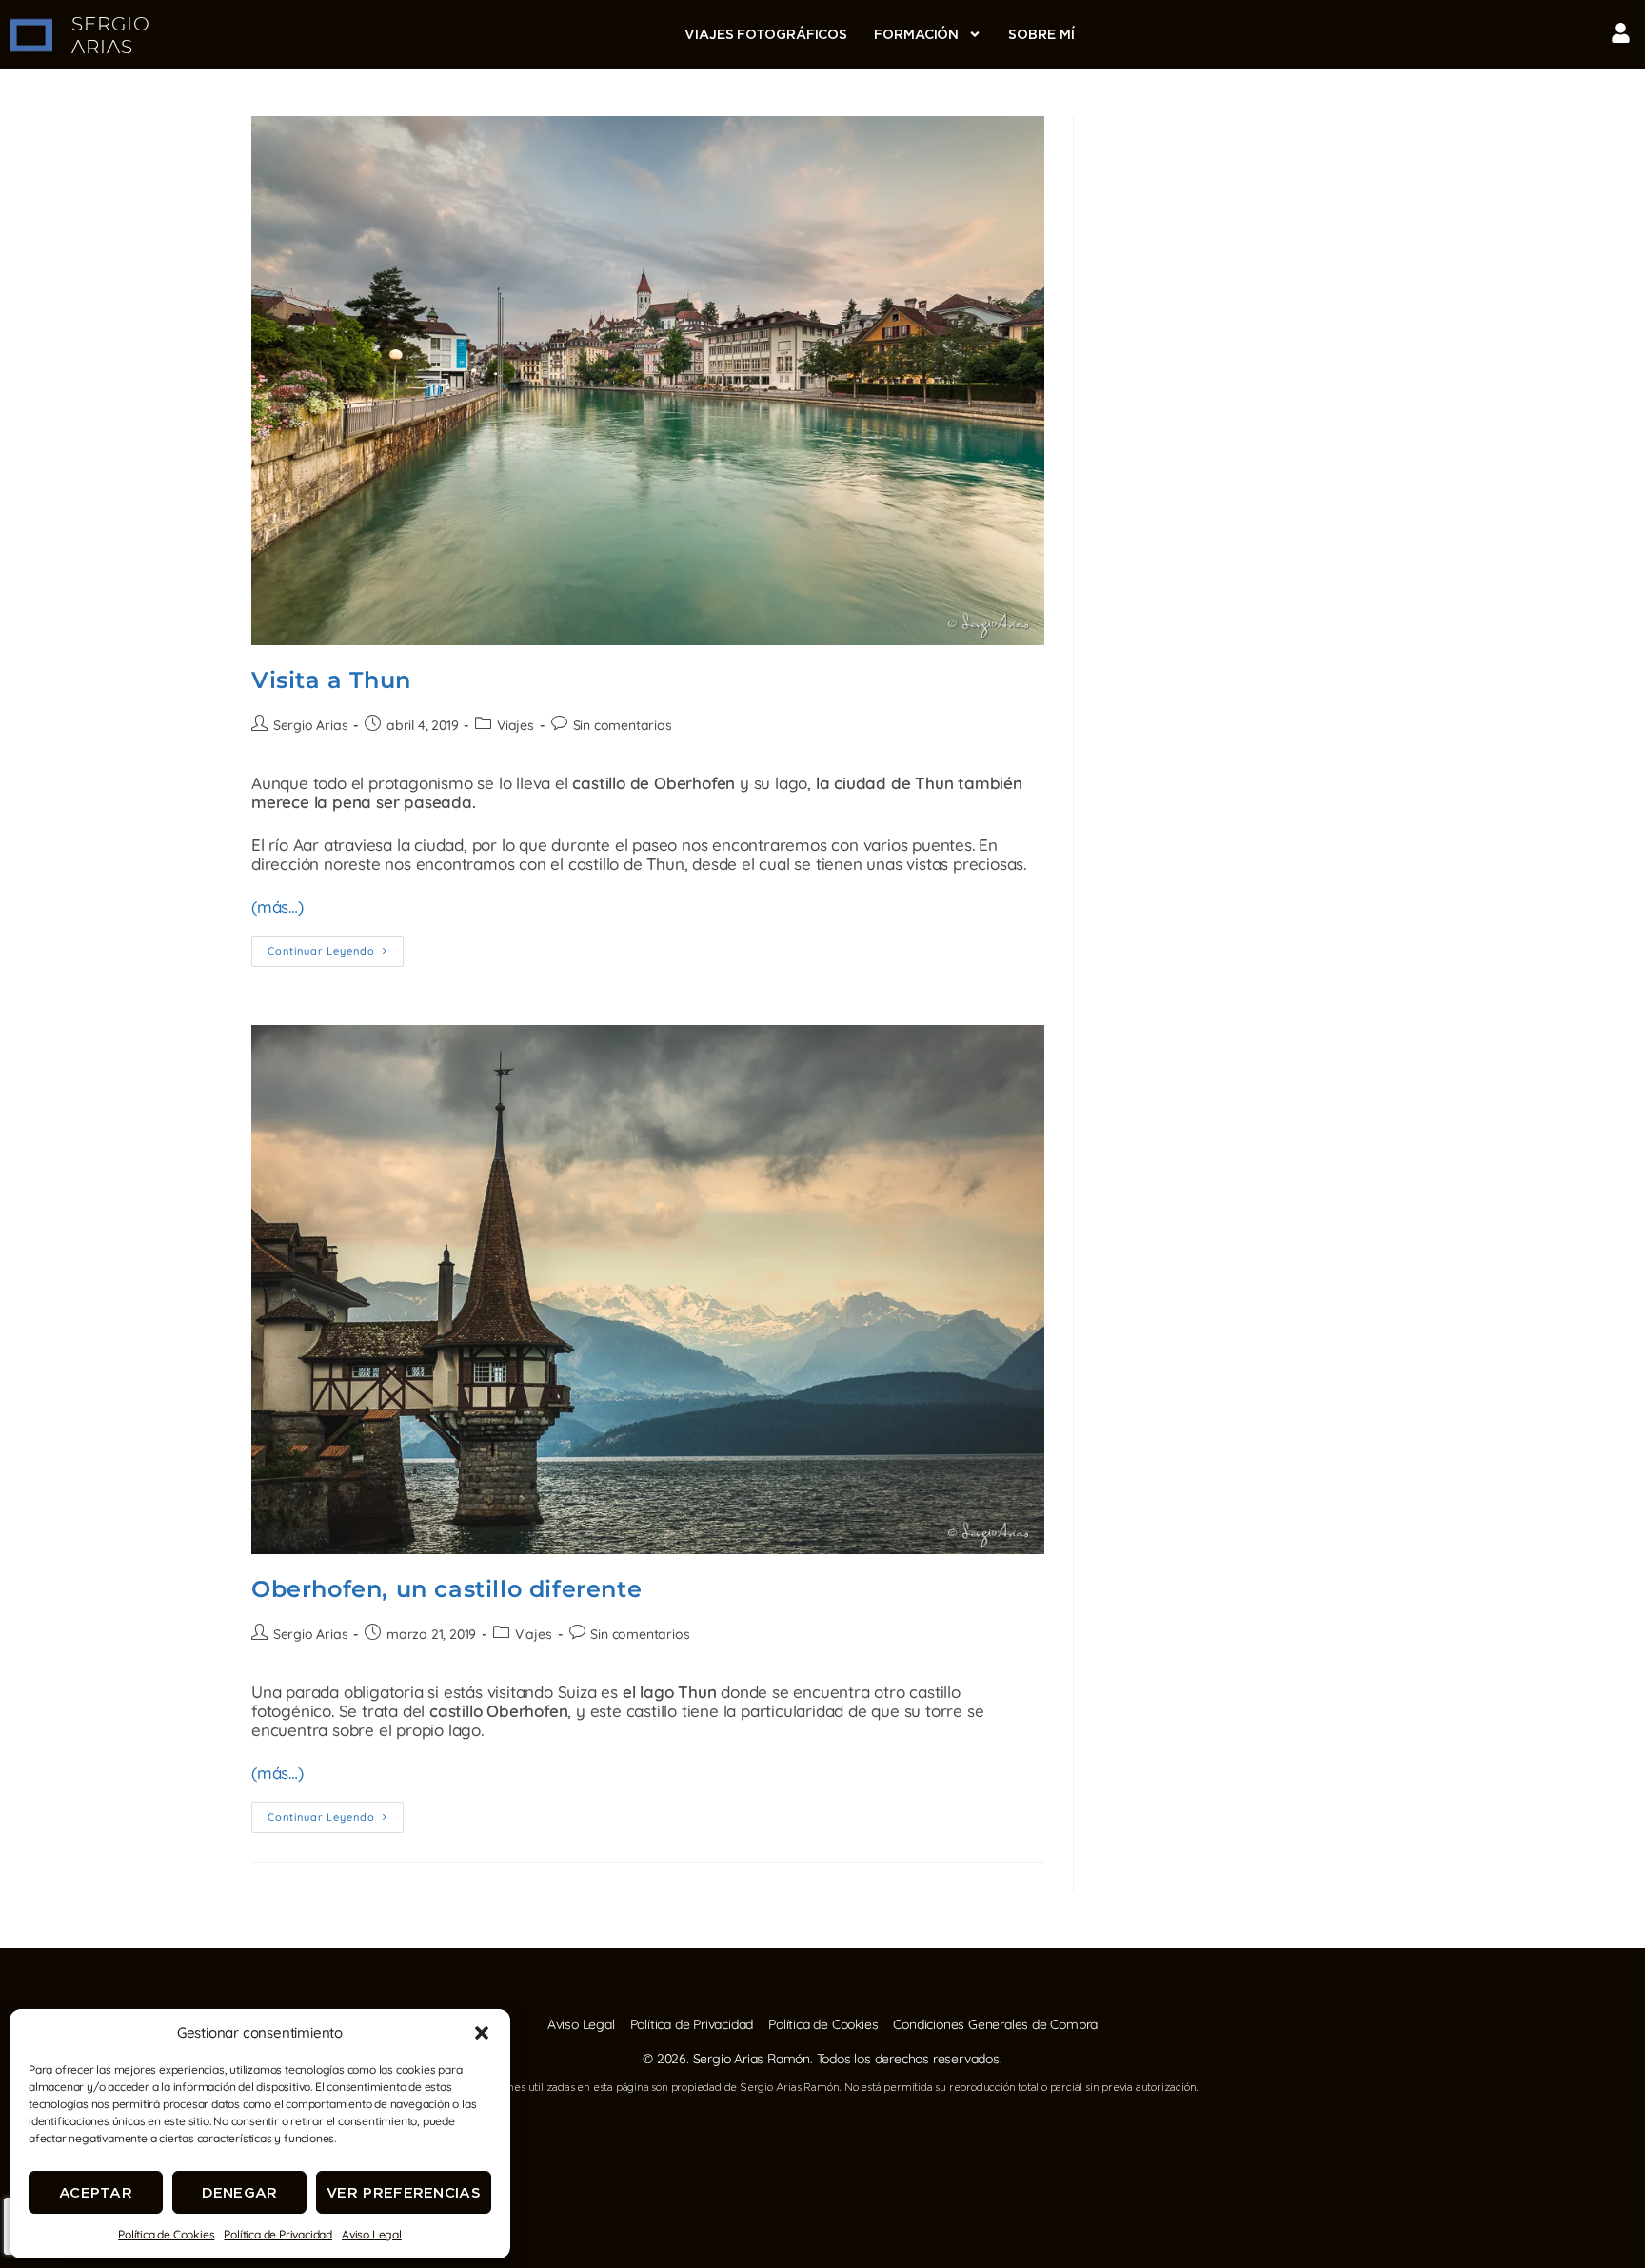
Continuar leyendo (336, 947)
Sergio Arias (311, 725)
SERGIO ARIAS (111, 35)
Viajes (515, 725)
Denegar (240, 2192)
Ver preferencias (404, 2192)
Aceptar (96, 2192)
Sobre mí (1041, 34)
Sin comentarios (623, 725)
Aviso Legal (372, 2234)
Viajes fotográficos (766, 34)
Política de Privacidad (278, 2234)
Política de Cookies (166, 2234)
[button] (482, 2033)
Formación (916, 34)
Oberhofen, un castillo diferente (446, 1589)
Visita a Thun (331, 680)
